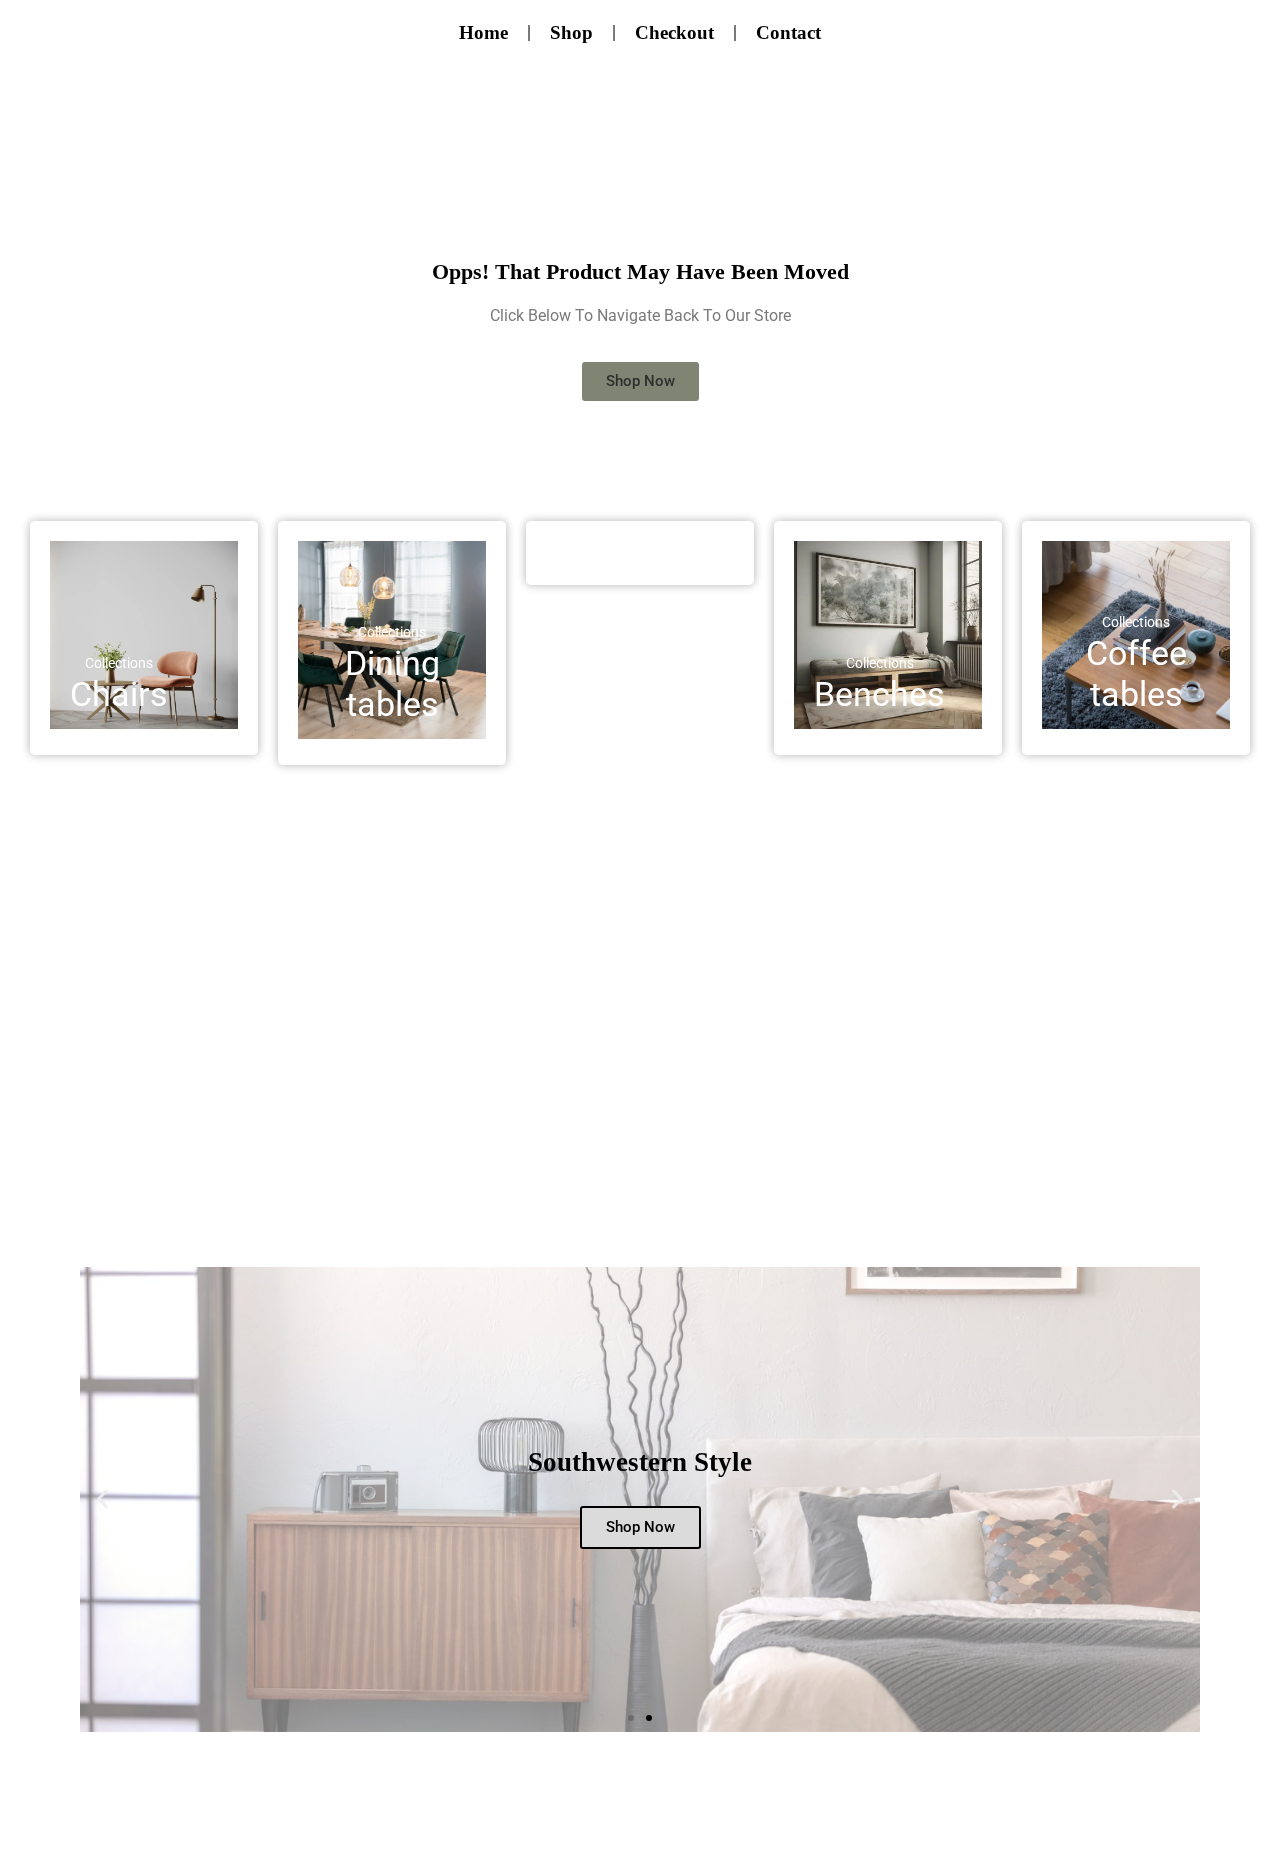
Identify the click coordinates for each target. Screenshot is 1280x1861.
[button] (102, 1499)
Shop (571, 32)
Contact (788, 32)
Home (483, 32)
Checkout (674, 32)
